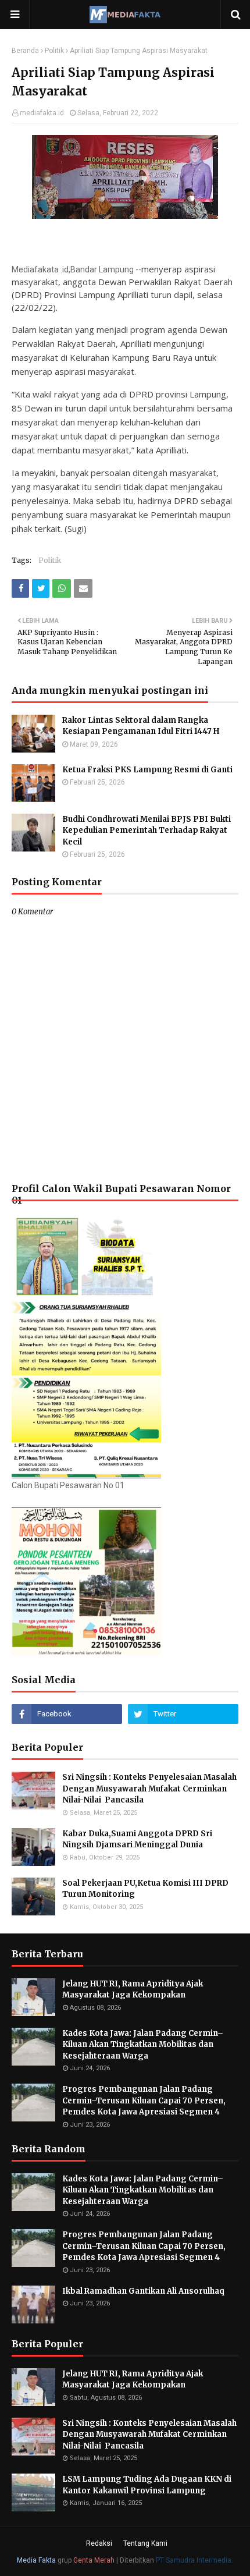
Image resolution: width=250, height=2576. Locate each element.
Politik (54, 51)
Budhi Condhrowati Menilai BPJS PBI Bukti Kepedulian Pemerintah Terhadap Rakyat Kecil (147, 831)
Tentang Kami (145, 2543)
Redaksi (99, 2543)
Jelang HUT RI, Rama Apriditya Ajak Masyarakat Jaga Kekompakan (133, 1990)
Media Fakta (36, 2560)
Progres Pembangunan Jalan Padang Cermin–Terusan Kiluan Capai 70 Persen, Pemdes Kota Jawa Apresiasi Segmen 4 (144, 2100)
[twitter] (183, 1714)
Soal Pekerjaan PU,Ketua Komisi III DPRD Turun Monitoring (145, 1889)
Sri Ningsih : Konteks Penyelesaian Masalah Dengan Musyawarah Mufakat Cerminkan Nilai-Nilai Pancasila (149, 1789)
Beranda (25, 51)
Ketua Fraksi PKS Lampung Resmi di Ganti (147, 770)
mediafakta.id (42, 113)
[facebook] (67, 1714)
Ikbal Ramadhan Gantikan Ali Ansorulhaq (143, 2291)
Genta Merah (94, 2560)
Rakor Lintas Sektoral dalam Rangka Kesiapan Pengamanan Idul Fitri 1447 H (141, 726)
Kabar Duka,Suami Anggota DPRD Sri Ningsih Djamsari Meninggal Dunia (137, 1839)
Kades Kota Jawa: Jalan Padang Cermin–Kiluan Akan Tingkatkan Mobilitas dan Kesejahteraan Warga (143, 2045)
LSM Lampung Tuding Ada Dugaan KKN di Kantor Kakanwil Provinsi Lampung (147, 2485)
